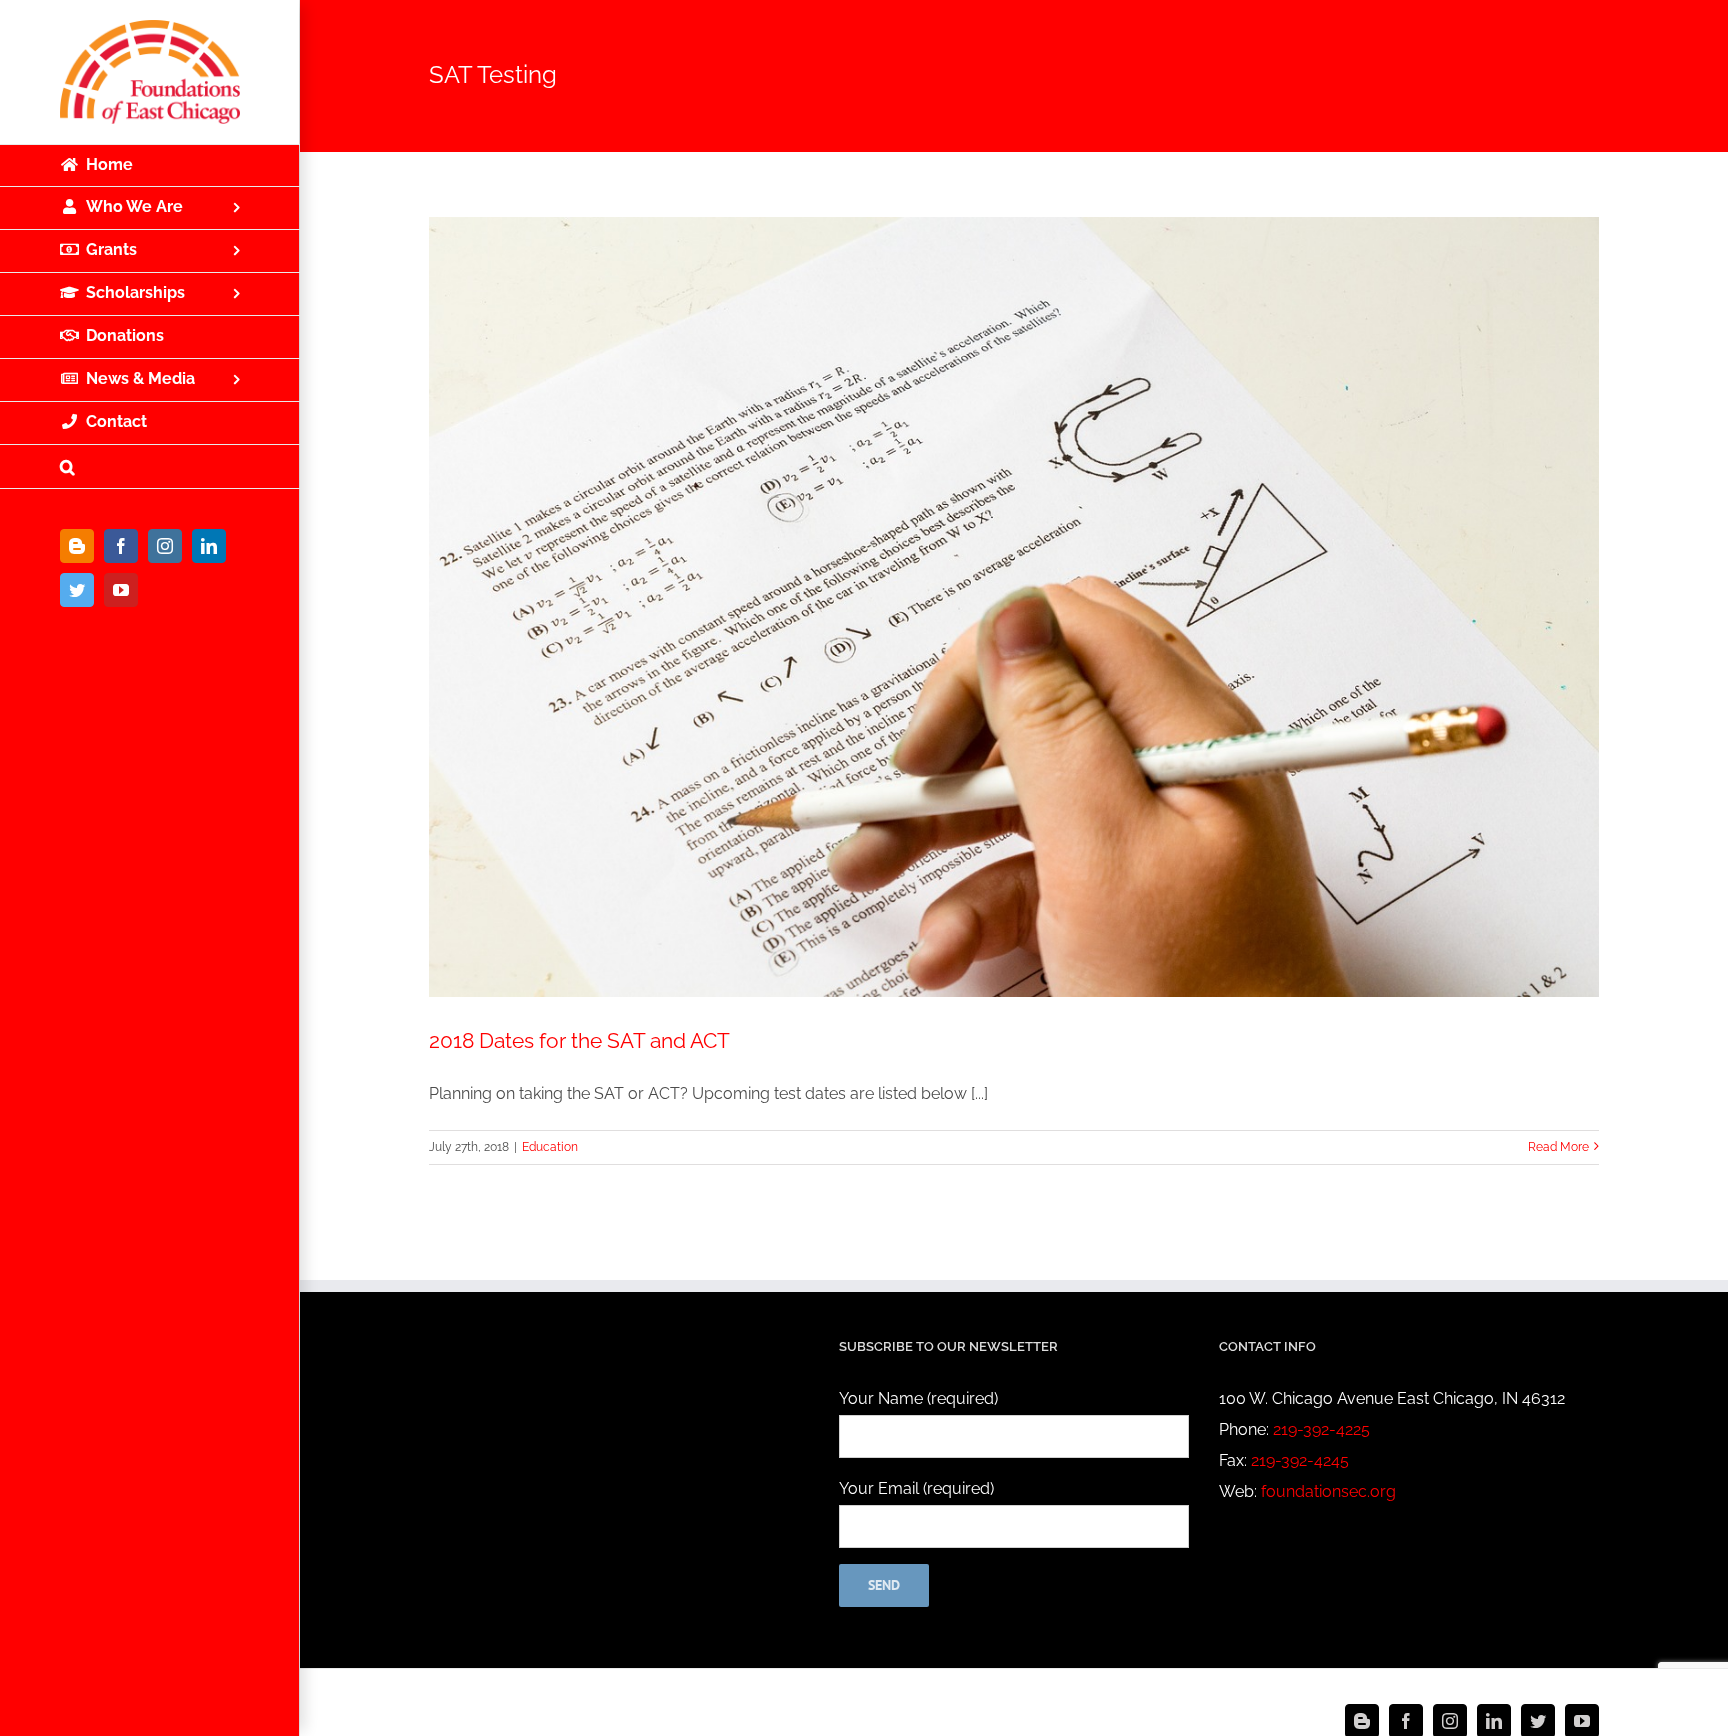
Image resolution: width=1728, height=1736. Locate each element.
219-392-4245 (1300, 1460)
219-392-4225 (1321, 1429)
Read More (1558, 1147)
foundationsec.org (1328, 1491)
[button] (150, 467)
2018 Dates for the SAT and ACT (579, 1040)
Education (550, 1147)
